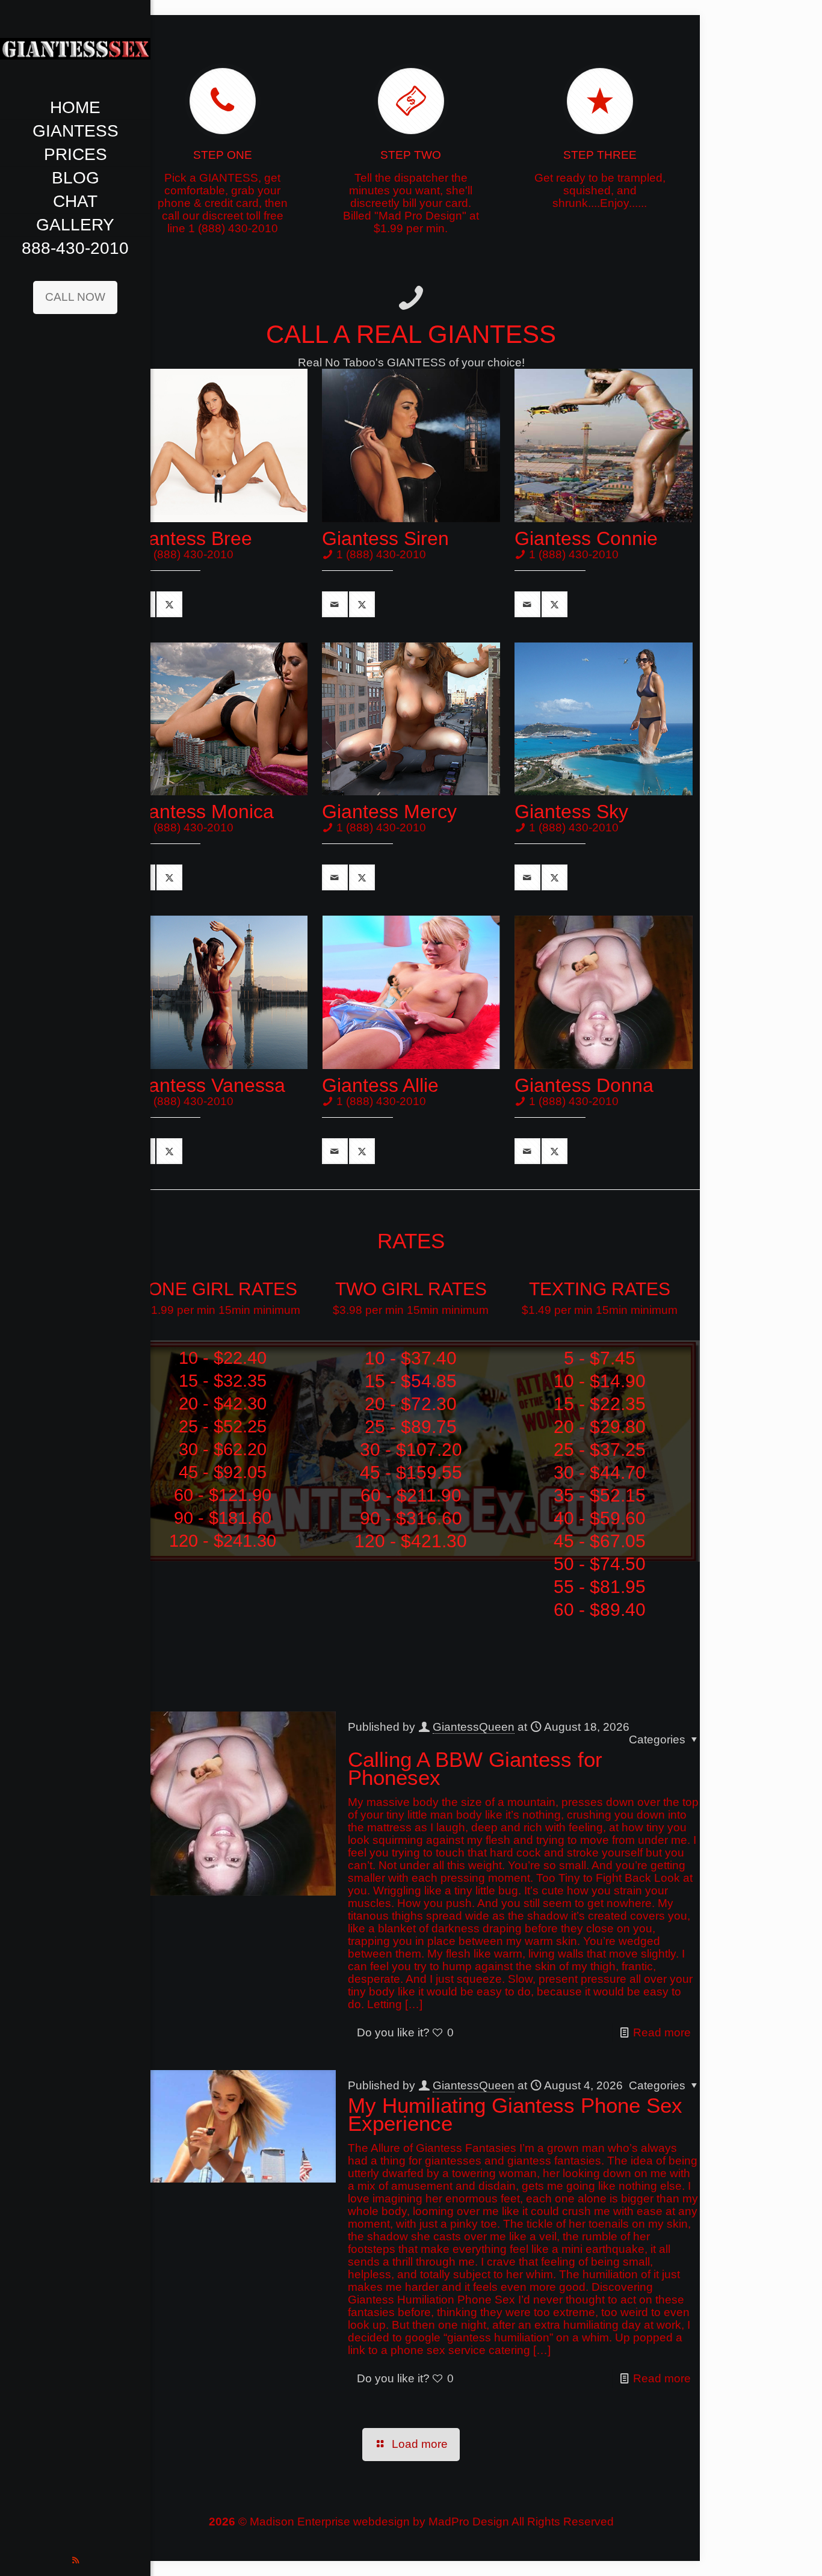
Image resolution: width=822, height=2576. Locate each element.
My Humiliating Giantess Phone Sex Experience (515, 2114)
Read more (662, 2032)
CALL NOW (75, 297)
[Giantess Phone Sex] (75, 48)
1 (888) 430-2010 (189, 554)
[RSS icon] (76, 2560)
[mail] (335, 604)
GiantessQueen (474, 1727)
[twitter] (169, 604)
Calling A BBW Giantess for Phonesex (475, 1768)
